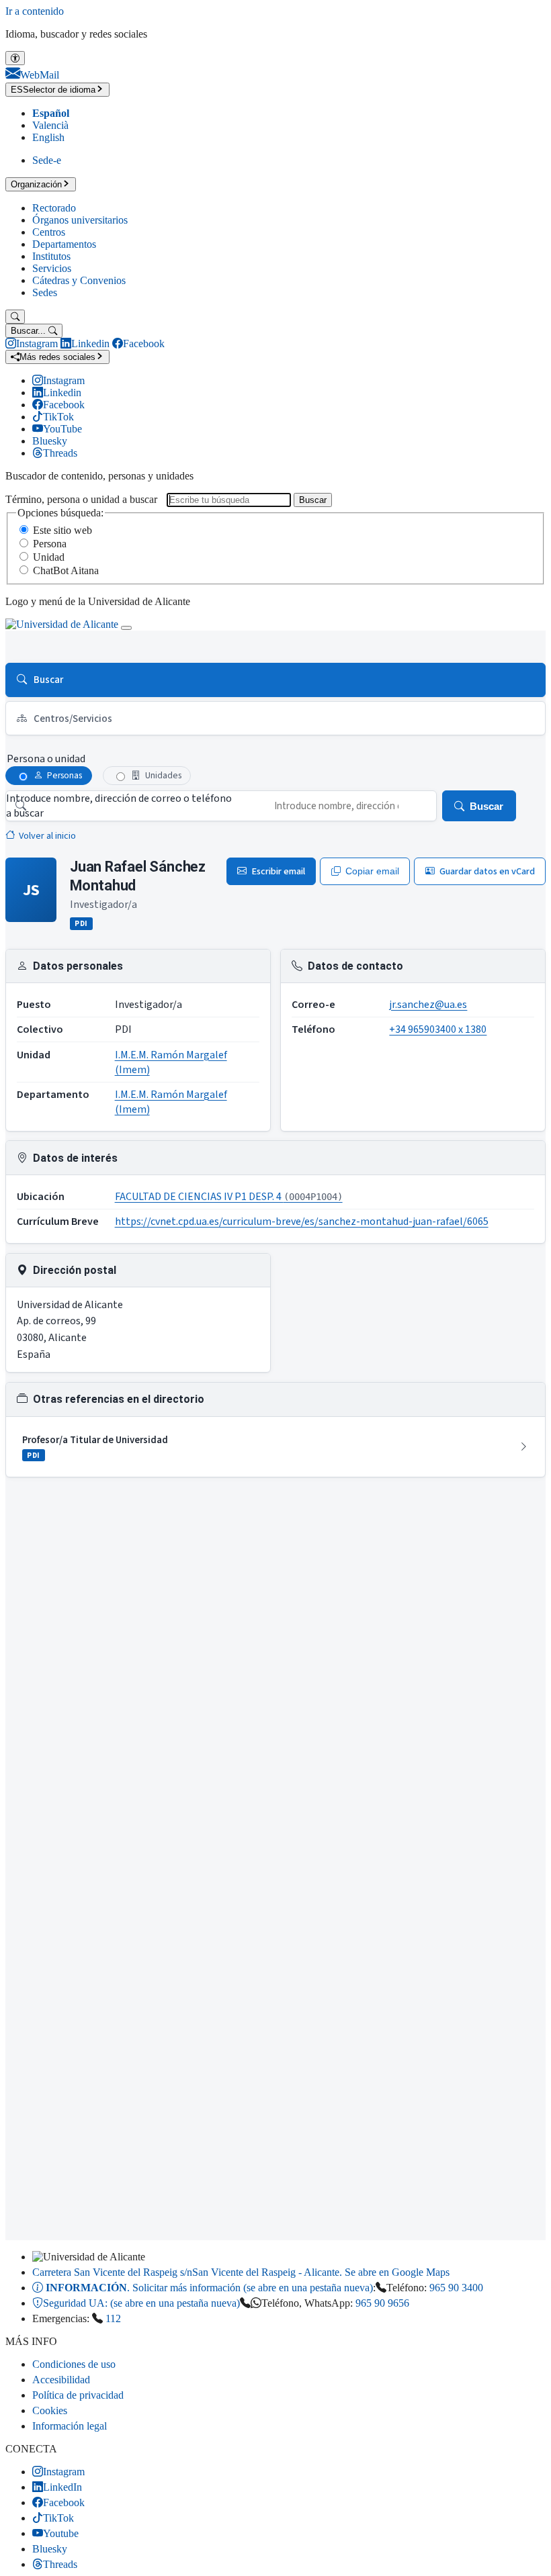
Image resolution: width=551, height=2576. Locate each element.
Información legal (70, 2426)
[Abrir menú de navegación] (126, 628)
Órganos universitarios (80, 220)
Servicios (52, 268)
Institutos (51, 256)
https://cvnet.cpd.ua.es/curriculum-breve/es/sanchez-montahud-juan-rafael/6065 (302, 1222)
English (48, 137)
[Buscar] (15, 317)
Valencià (50, 125)
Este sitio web (62, 530)
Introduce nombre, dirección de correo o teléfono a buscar (119, 806)
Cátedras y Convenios (79, 280)
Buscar (313, 500)
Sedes (45, 292)
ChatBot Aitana (66, 570)
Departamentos (64, 244)
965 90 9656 (382, 2303)
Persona (50, 544)
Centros (49, 232)
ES (53, 90)
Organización (36, 184)
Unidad (49, 557)
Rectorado (54, 208)
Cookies (50, 2410)
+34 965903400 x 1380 (438, 1029)
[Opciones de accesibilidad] (15, 58)
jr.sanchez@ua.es (428, 1005)
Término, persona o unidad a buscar (81, 499)
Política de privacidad (78, 2395)
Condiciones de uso (74, 2364)
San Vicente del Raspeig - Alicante (241, 2272)
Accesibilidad (61, 2380)
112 (113, 2318)
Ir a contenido (35, 11)
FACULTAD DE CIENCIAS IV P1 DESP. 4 (229, 1197)
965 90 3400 (456, 2288)
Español (51, 113)
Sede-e (47, 160)
